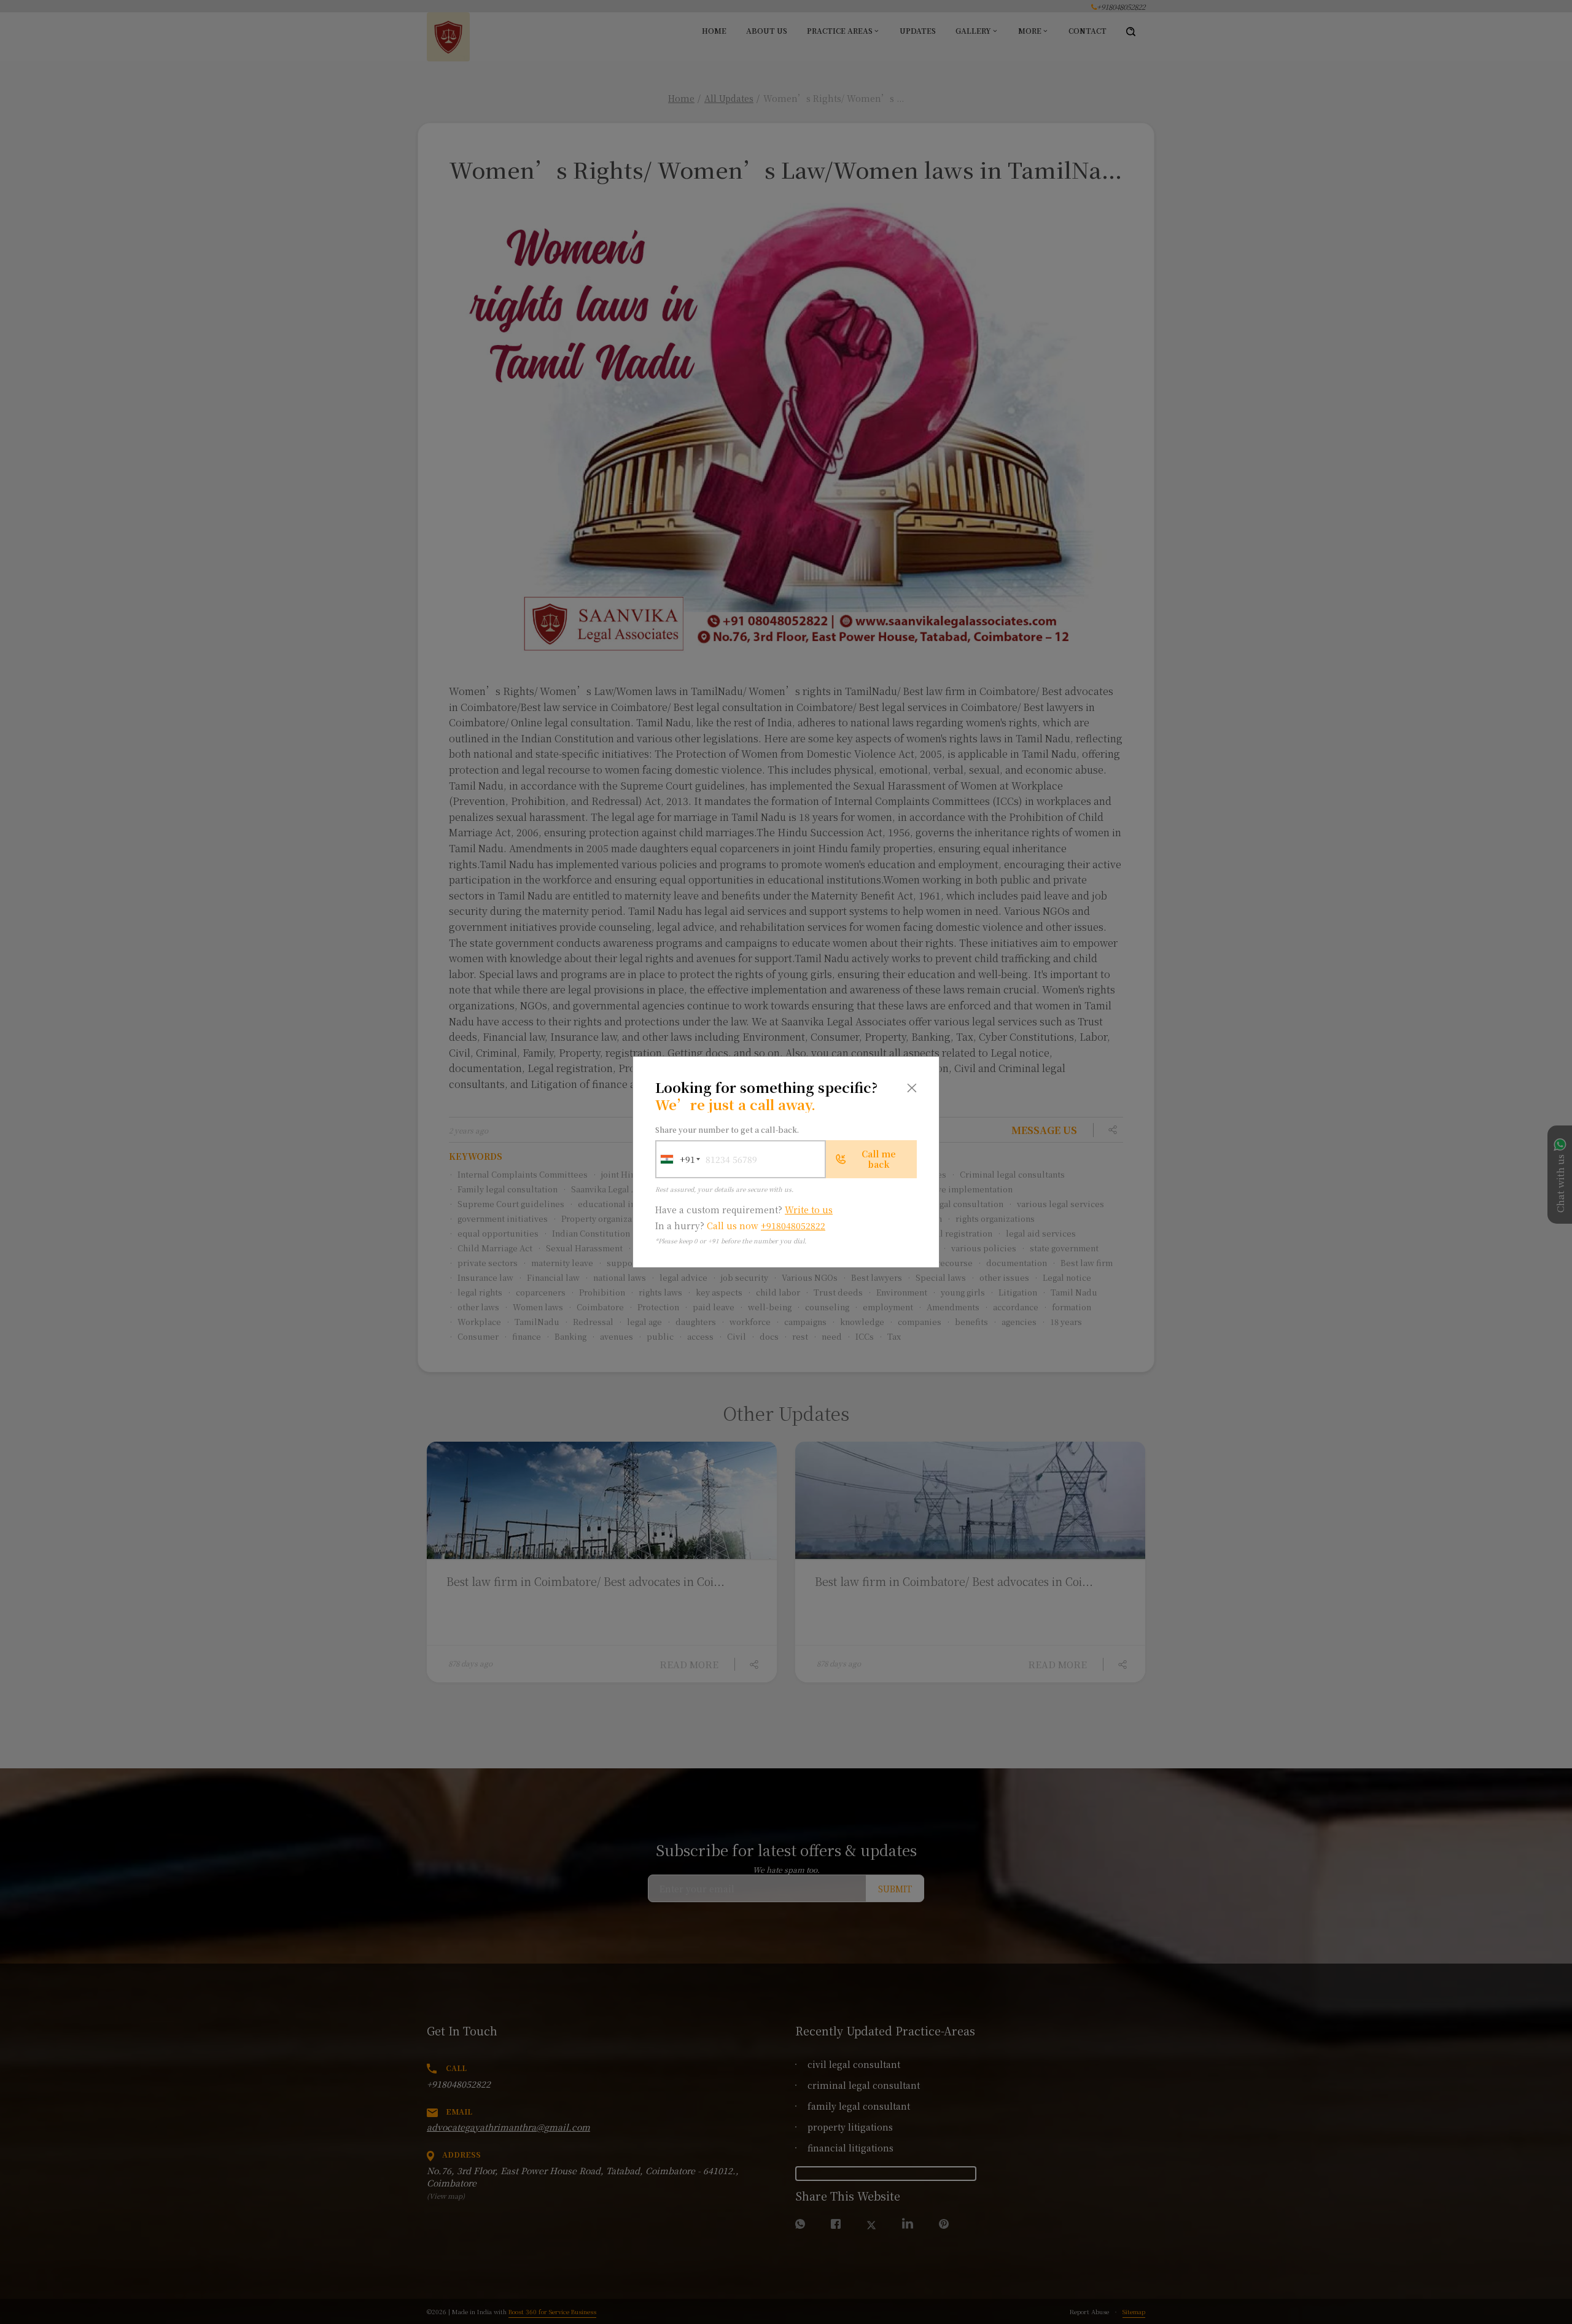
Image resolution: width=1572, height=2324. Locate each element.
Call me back (879, 1159)
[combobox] (675, 1159)
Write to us (809, 1210)
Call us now (766, 1226)
